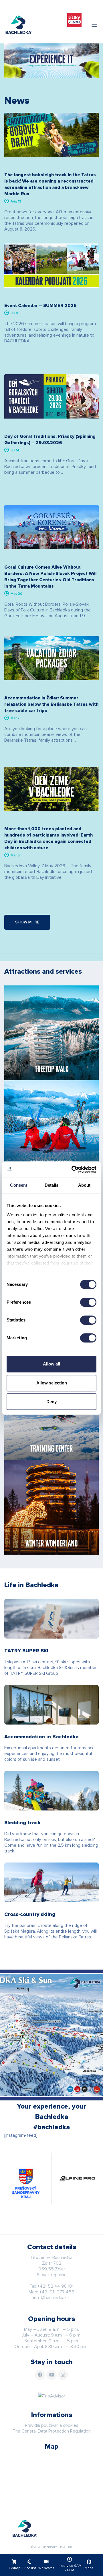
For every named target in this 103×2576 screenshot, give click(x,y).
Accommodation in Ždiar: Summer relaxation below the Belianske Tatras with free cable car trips (51, 704)
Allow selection (52, 1383)
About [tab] (84, 1185)
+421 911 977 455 (57, 2292)
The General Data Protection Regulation (52, 2431)
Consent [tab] (19, 1185)
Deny (51, 1402)
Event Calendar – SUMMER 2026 (40, 306)
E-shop (14, 2564)
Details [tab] (52, 1185)
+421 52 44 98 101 (55, 2286)
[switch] (88, 1302)
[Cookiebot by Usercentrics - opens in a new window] (73, 1169)
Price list (29, 2564)
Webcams (46, 2564)
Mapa (89, 2564)
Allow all (51, 1364)
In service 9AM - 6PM (70, 2564)
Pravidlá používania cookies (52, 2425)
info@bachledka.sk (51, 2298)
